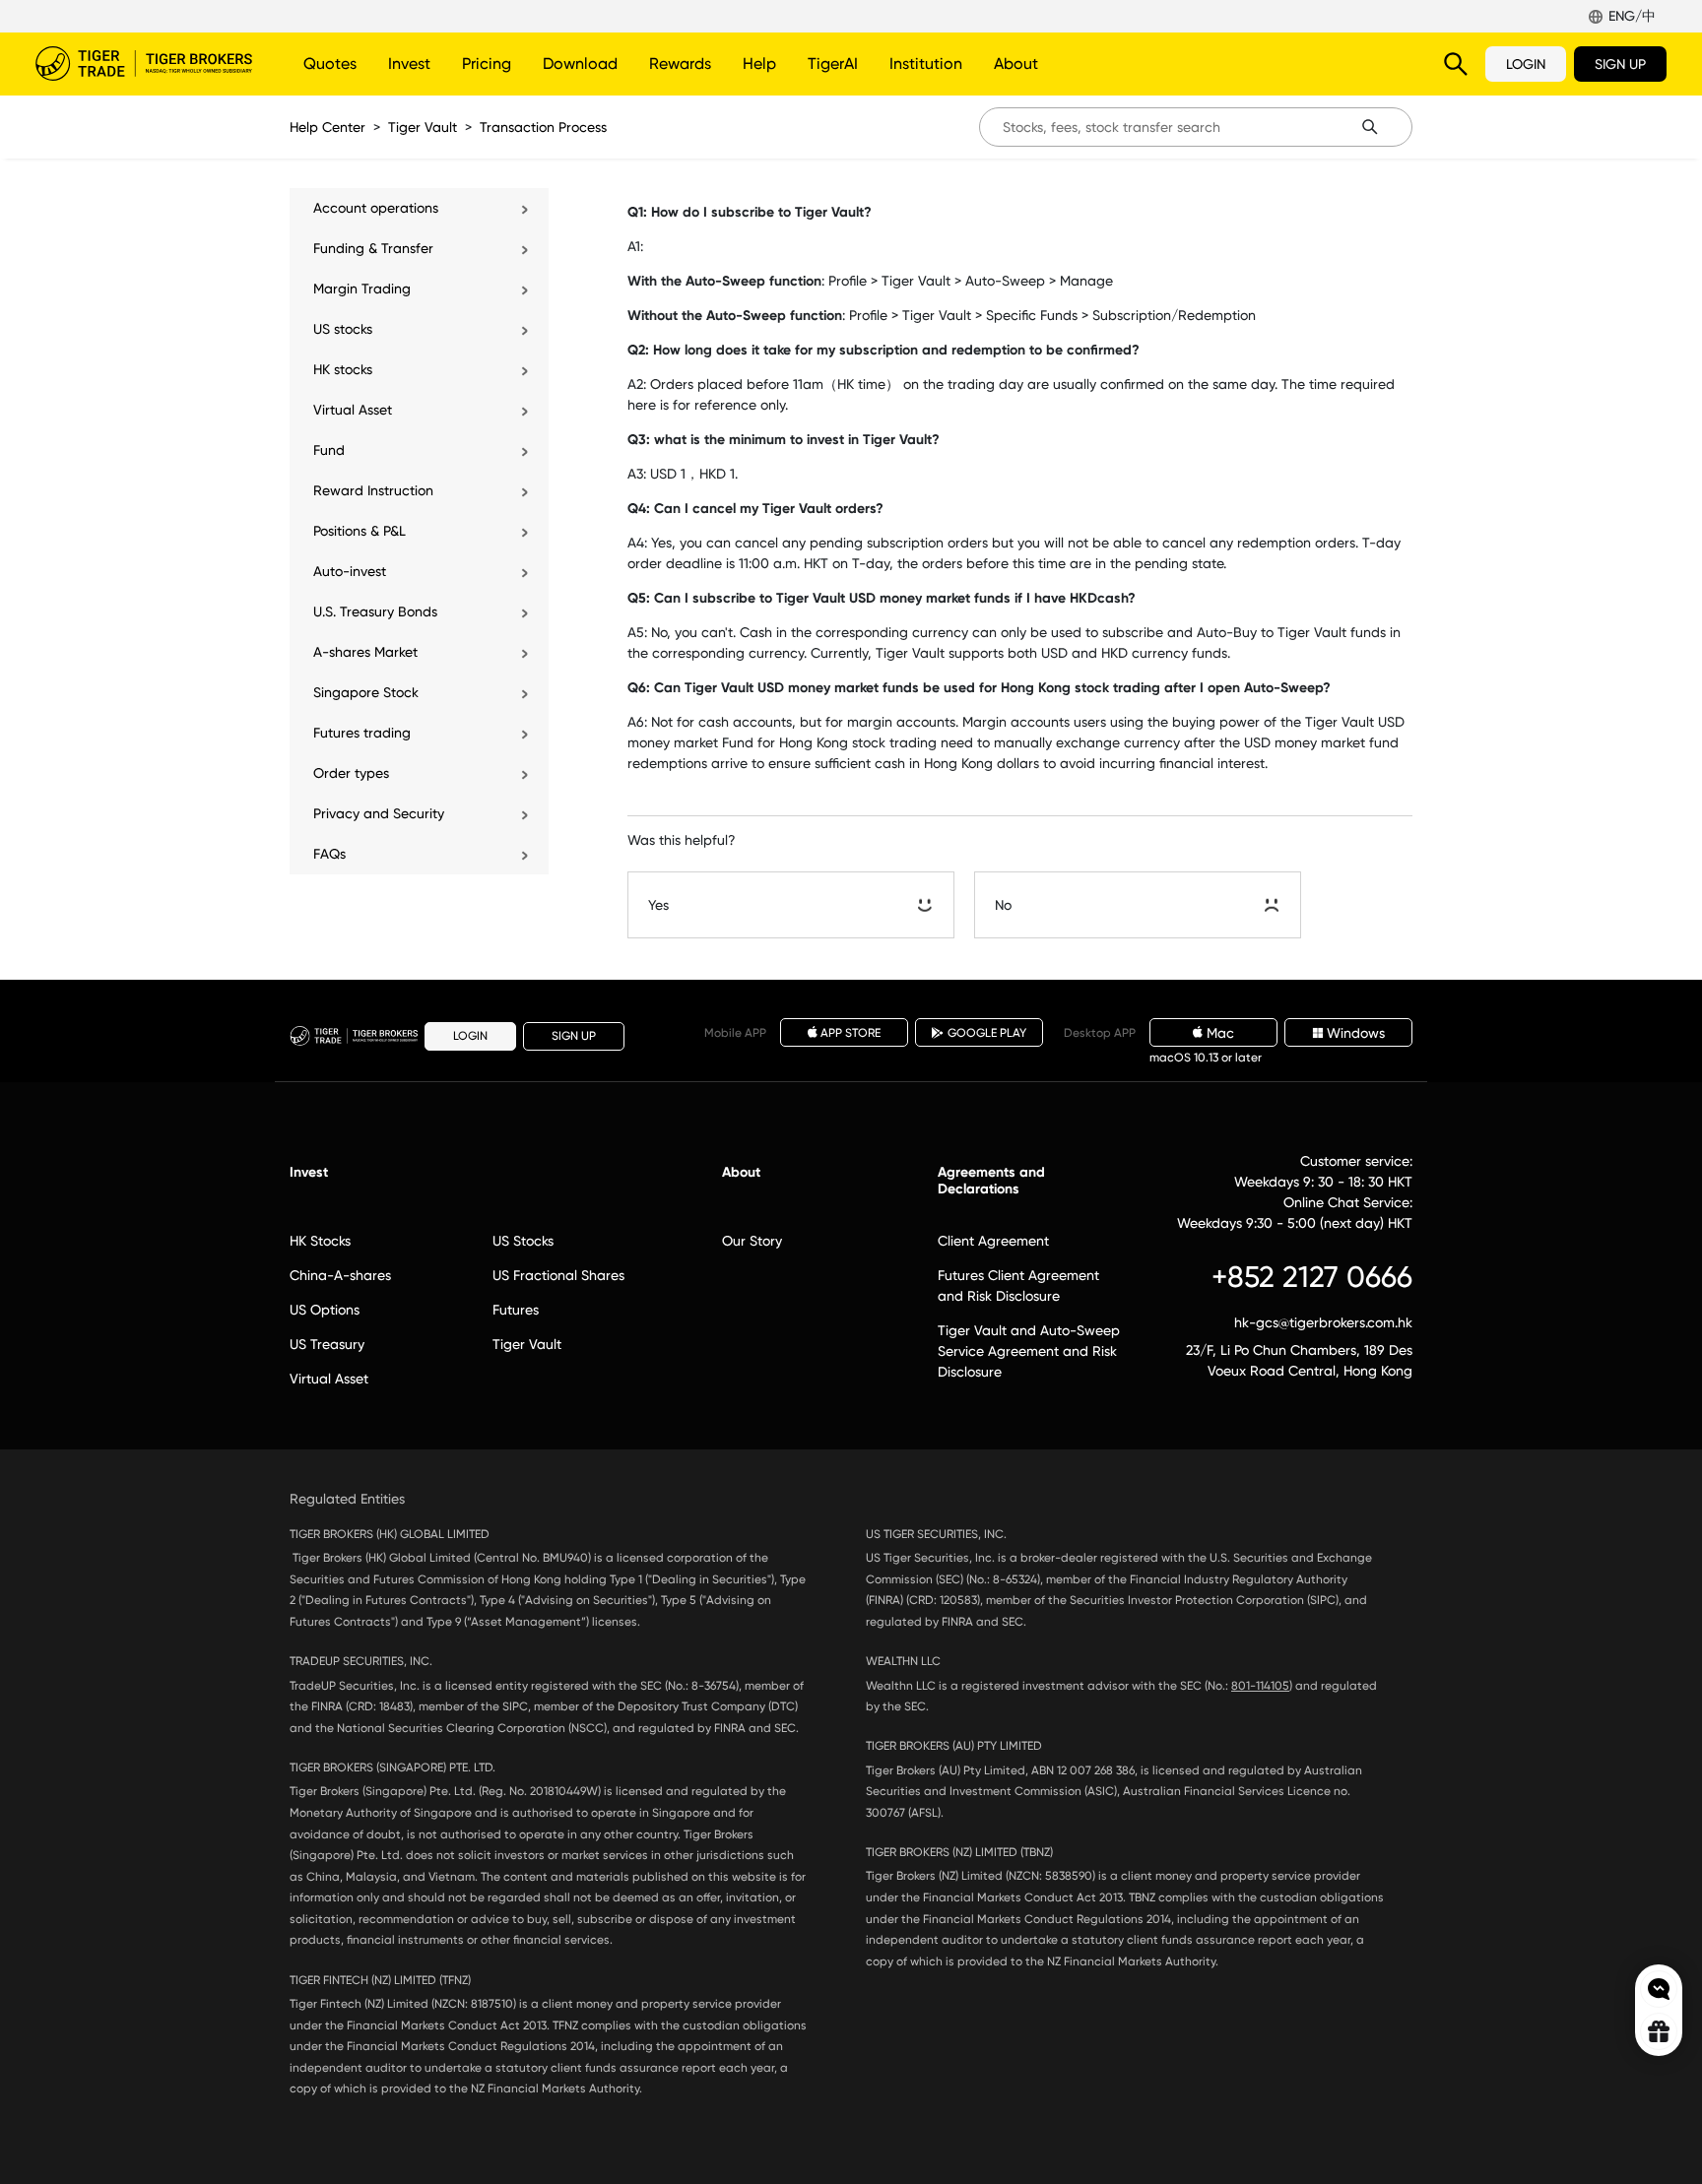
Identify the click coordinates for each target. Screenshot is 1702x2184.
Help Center (327, 127)
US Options (325, 1310)
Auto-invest (350, 571)
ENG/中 (1632, 16)
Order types (351, 773)
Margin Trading (362, 289)
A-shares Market (365, 652)
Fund (329, 450)
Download (580, 64)
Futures (516, 1310)
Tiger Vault (423, 127)
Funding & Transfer (373, 248)
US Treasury (327, 1344)
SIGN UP (1620, 64)
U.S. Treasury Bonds (375, 611)
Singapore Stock (366, 692)
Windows (1356, 1033)
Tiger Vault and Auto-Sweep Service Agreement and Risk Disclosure (1029, 1351)
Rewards (680, 64)
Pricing (487, 64)
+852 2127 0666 (1312, 1277)
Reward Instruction (373, 490)
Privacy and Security (379, 813)
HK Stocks (320, 1241)
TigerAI (833, 64)
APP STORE (851, 1033)
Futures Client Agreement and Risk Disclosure (1018, 1285)
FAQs (329, 854)
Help (759, 64)
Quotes (330, 64)
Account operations (376, 208)
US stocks (343, 329)
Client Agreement (993, 1241)
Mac (1220, 1033)
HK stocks (343, 369)
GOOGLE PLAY (987, 1033)
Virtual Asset (353, 410)
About (1016, 64)
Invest (409, 64)
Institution (926, 64)
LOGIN (1526, 64)
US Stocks (523, 1241)
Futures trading (362, 733)
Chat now (1659, 1989)
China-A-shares (340, 1275)
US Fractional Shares (558, 1275)
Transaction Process (543, 127)
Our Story (752, 1241)
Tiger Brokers (144, 64)
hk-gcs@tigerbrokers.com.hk (1323, 1322)
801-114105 (1260, 1686)
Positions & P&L (360, 531)
